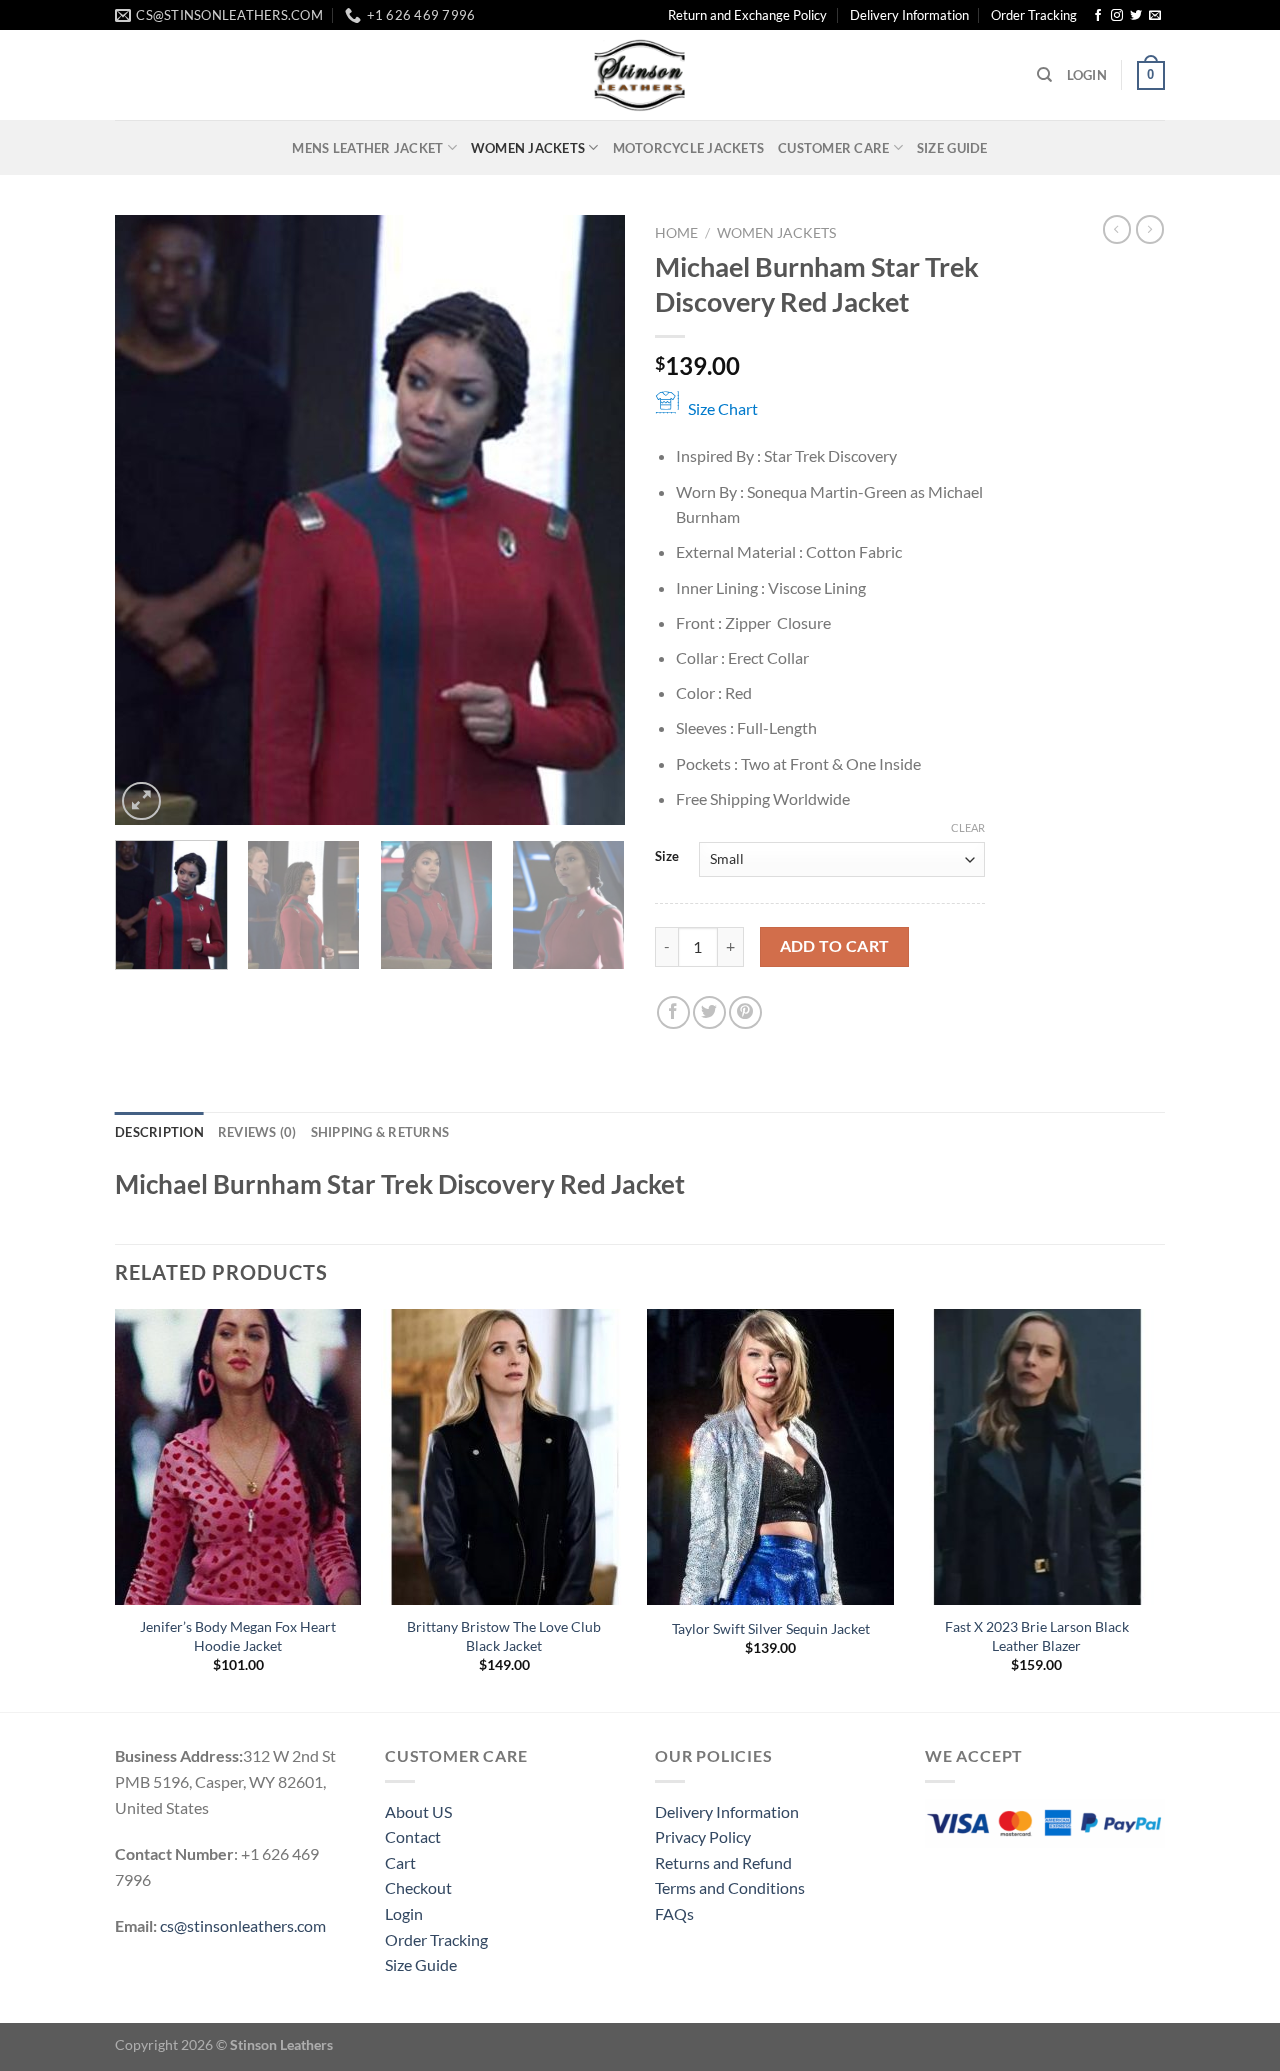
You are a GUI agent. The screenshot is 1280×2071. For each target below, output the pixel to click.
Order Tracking (1034, 15)
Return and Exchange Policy (747, 15)
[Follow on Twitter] (1136, 16)
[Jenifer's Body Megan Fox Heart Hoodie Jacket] (238, 1457)
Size (667, 857)
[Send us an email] (1155, 16)
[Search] (1044, 75)
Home (676, 233)
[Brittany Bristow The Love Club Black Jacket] (504, 1457)
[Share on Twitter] (709, 1012)
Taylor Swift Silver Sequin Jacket (771, 1628)
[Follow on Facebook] (1098, 16)
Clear (968, 827)
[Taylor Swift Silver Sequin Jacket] (770, 1457)
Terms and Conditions (730, 1887)
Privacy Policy (703, 1836)
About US (418, 1811)
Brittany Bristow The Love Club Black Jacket (504, 1636)
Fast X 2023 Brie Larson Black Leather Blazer (1037, 1636)
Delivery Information (909, 15)
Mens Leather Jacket (367, 148)
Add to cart (835, 946)
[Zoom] (141, 801)
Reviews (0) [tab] (257, 1132)
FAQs (674, 1913)
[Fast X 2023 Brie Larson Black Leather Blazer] (1037, 1457)
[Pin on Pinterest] (745, 1012)
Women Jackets (528, 148)
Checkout (418, 1887)
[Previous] (150, 520)
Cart (400, 1862)
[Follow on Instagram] (1117, 16)
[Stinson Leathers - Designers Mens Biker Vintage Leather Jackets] (640, 75)
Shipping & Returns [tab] (380, 1132)
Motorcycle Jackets (689, 148)
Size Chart (723, 408)
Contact (413, 1836)
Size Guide (952, 148)
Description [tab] (159, 1132)
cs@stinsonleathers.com (243, 1925)
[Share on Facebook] (673, 1012)
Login (404, 1913)
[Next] (590, 520)
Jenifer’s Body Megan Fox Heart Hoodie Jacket (238, 1636)
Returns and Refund (723, 1862)
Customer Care (833, 148)
